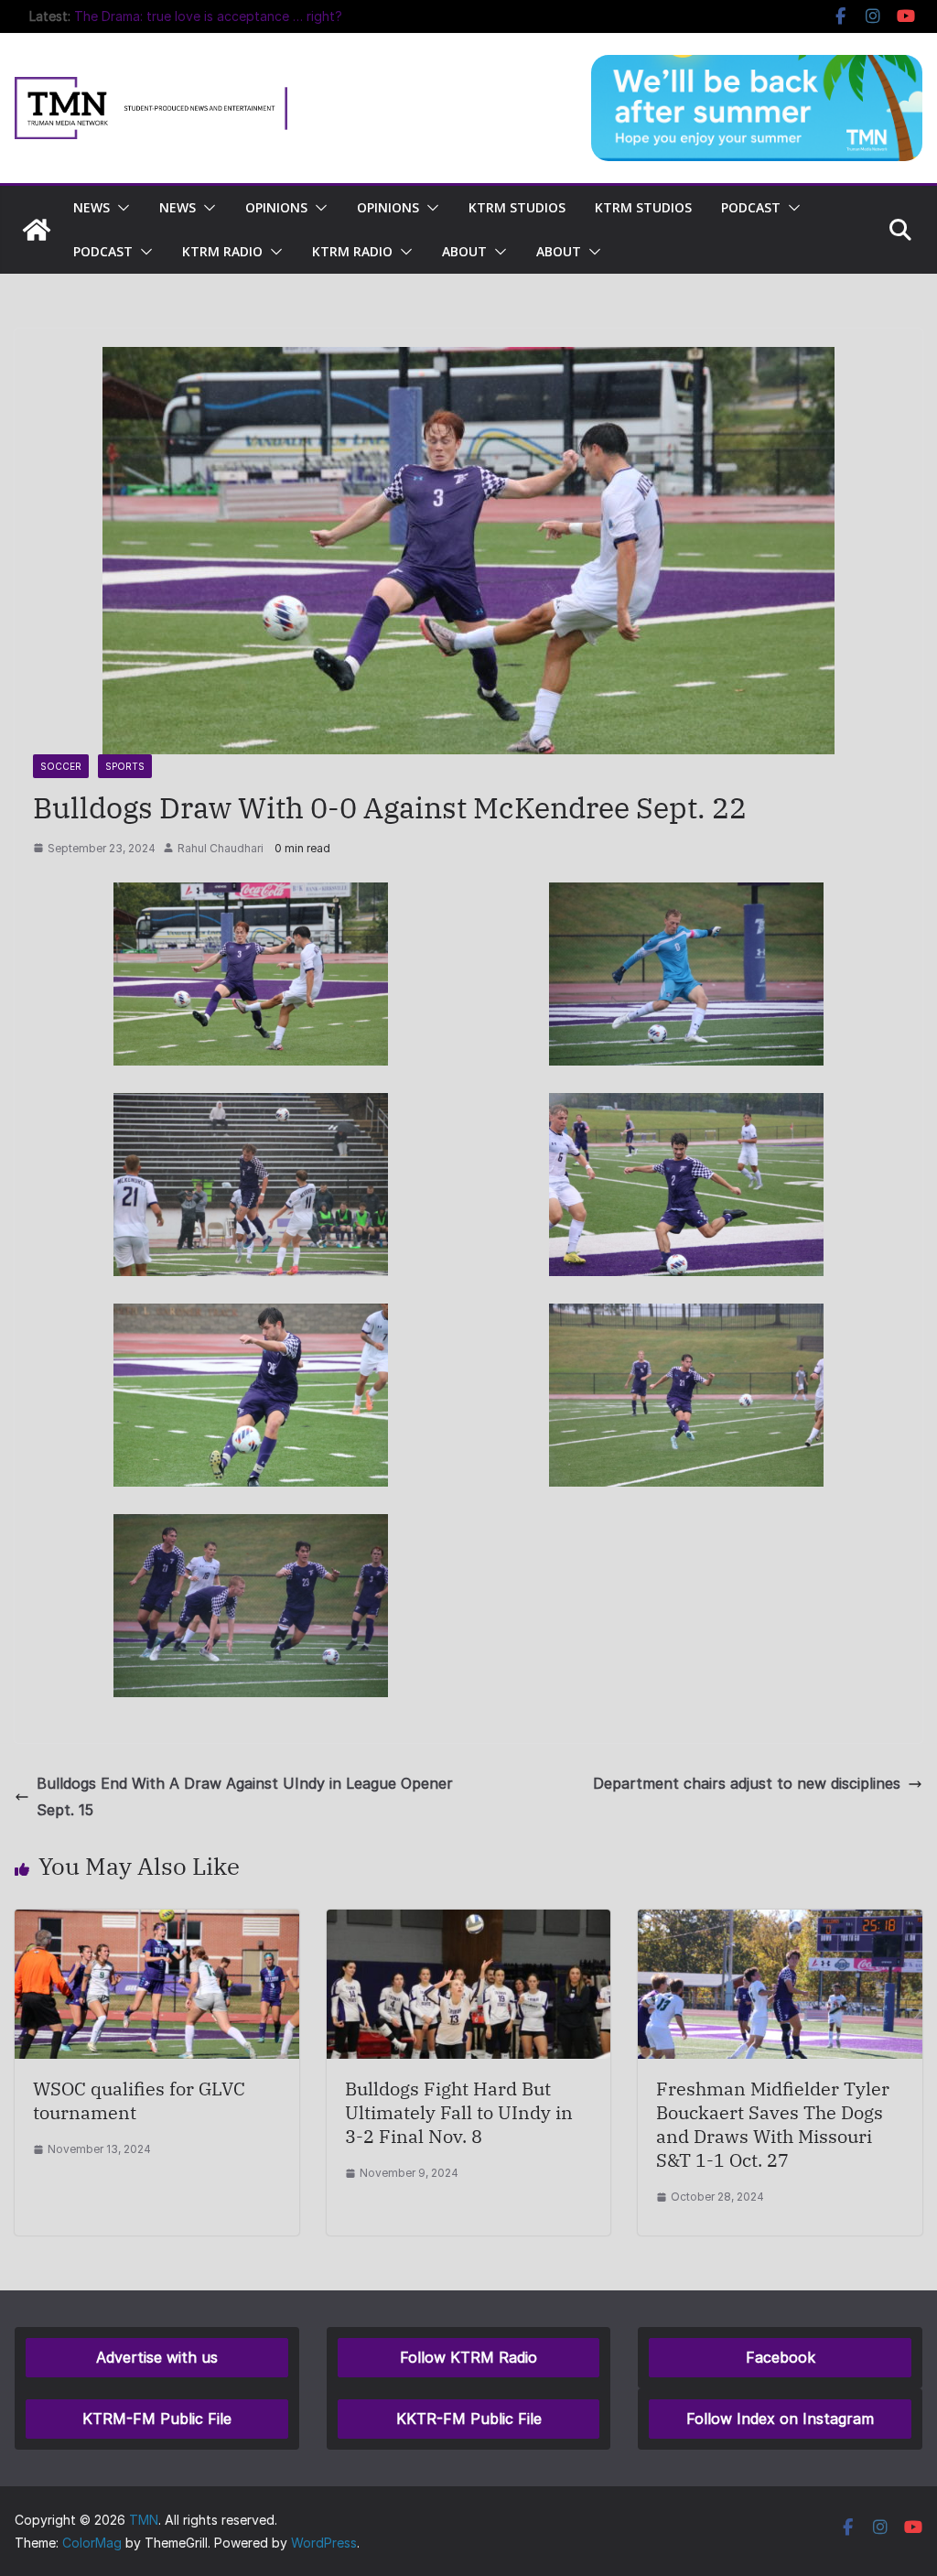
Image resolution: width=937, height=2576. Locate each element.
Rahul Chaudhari (221, 848)
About (464, 251)
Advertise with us (157, 2357)
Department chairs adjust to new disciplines (747, 1783)
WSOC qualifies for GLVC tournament (139, 2100)
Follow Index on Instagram (780, 2419)
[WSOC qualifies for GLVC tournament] (157, 1922)
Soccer (61, 766)
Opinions (276, 207)
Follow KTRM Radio (468, 2357)
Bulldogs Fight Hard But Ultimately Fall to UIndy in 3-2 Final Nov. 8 (459, 2112)
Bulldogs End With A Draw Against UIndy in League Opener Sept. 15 (245, 1797)
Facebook (781, 2357)
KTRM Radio (222, 251)
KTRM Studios (517, 207)
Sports (125, 766)
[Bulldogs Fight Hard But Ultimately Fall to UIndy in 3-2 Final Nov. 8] (469, 1922)
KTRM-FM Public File (157, 2419)
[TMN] (37, 230)
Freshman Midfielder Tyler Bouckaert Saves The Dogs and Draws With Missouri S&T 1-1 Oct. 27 (773, 2124)
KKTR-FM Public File (469, 2419)
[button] (120, 208)
